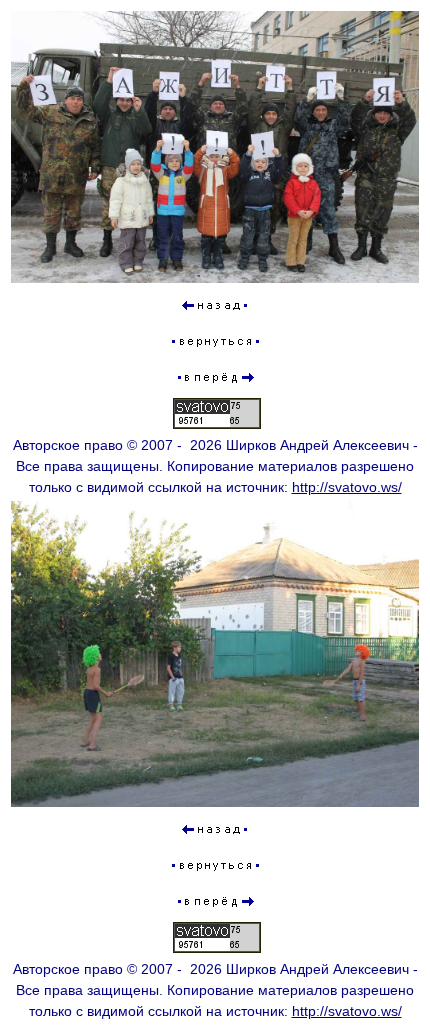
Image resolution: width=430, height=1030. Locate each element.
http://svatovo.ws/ (347, 487)
